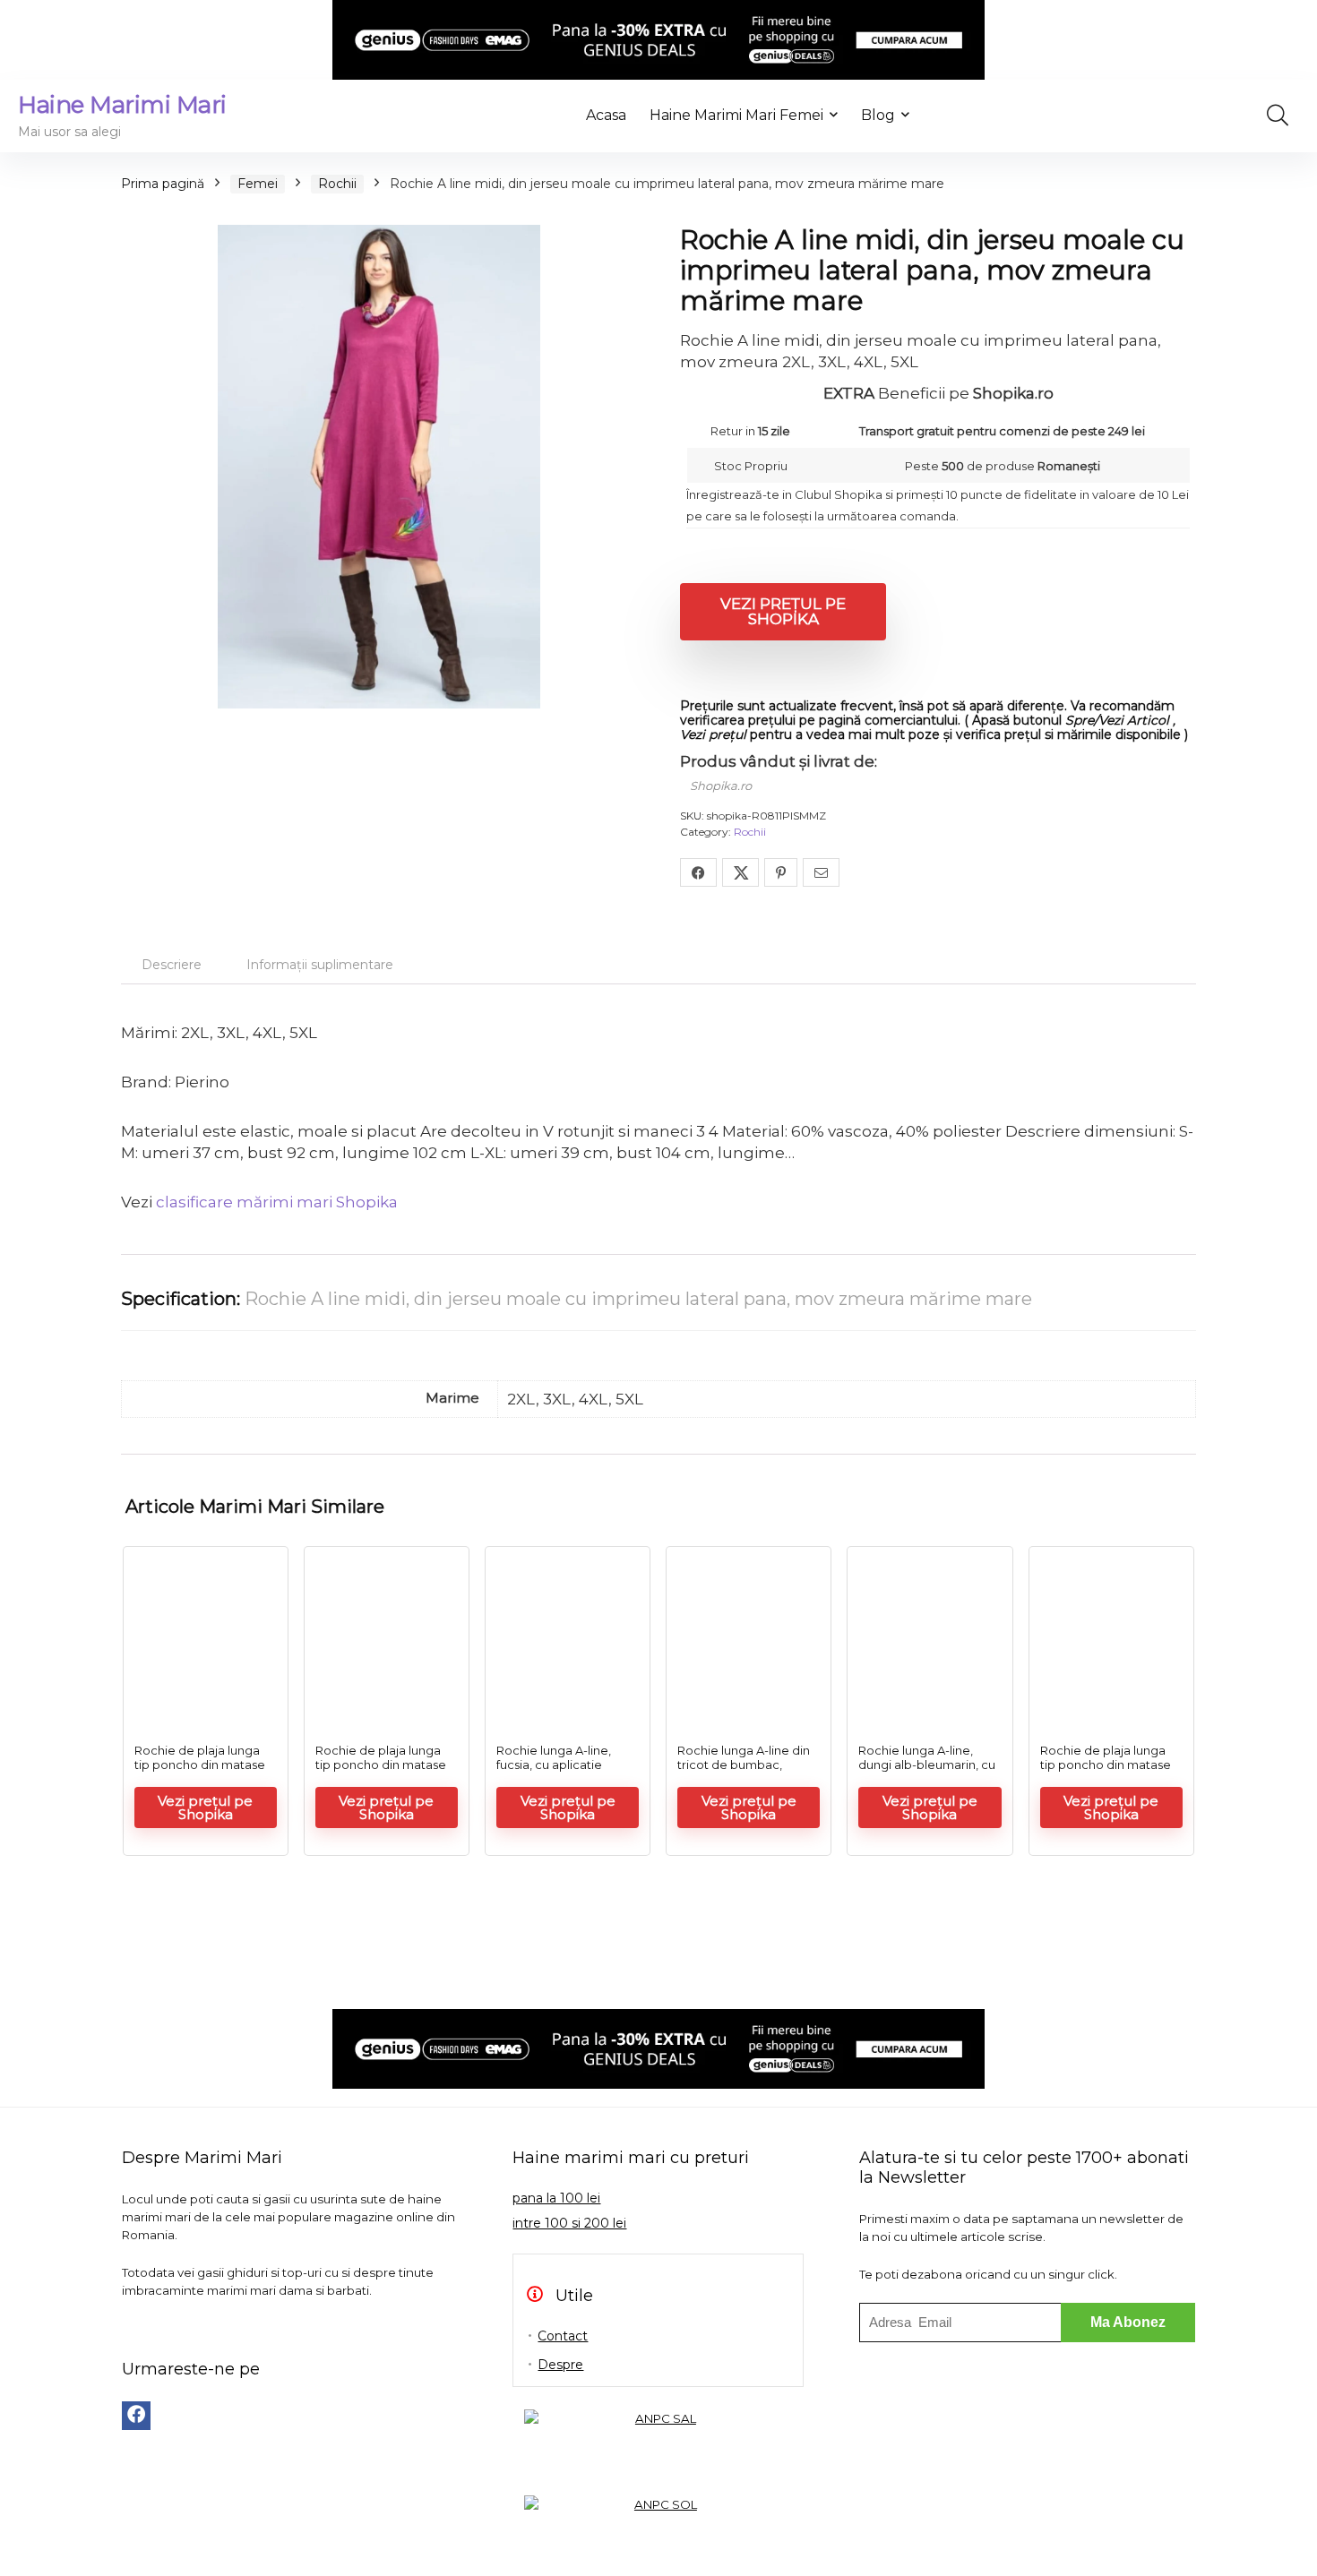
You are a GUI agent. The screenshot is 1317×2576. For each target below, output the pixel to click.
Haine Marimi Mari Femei (736, 115)
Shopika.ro (721, 786)
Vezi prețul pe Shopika (783, 611)
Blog (878, 115)
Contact (563, 2336)
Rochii (337, 184)
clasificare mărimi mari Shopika (277, 1202)
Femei (258, 184)
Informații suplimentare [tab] (320, 965)
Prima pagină (163, 184)
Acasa (606, 115)
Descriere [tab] (172, 965)
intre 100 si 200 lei (569, 2223)
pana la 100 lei (556, 2198)
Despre (560, 2365)
